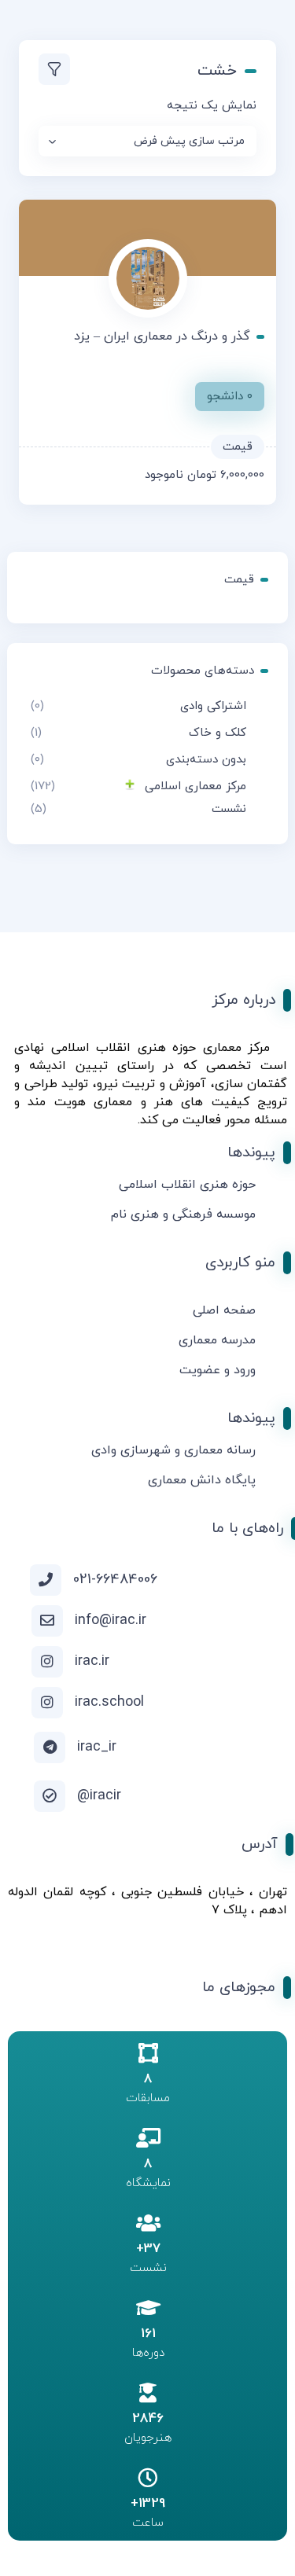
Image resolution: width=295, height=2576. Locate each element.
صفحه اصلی (224, 1310)
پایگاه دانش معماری (202, 1480)
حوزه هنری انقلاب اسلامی (187, 1185)
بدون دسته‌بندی (206, 760)
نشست (229, 809)
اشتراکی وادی (213, 706)
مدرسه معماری (217, 1340)
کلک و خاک (218, 733)
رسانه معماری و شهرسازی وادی (173, 1450)
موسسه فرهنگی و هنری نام (183, 1215)
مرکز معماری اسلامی (195, 786)
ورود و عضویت (218, 1370)
